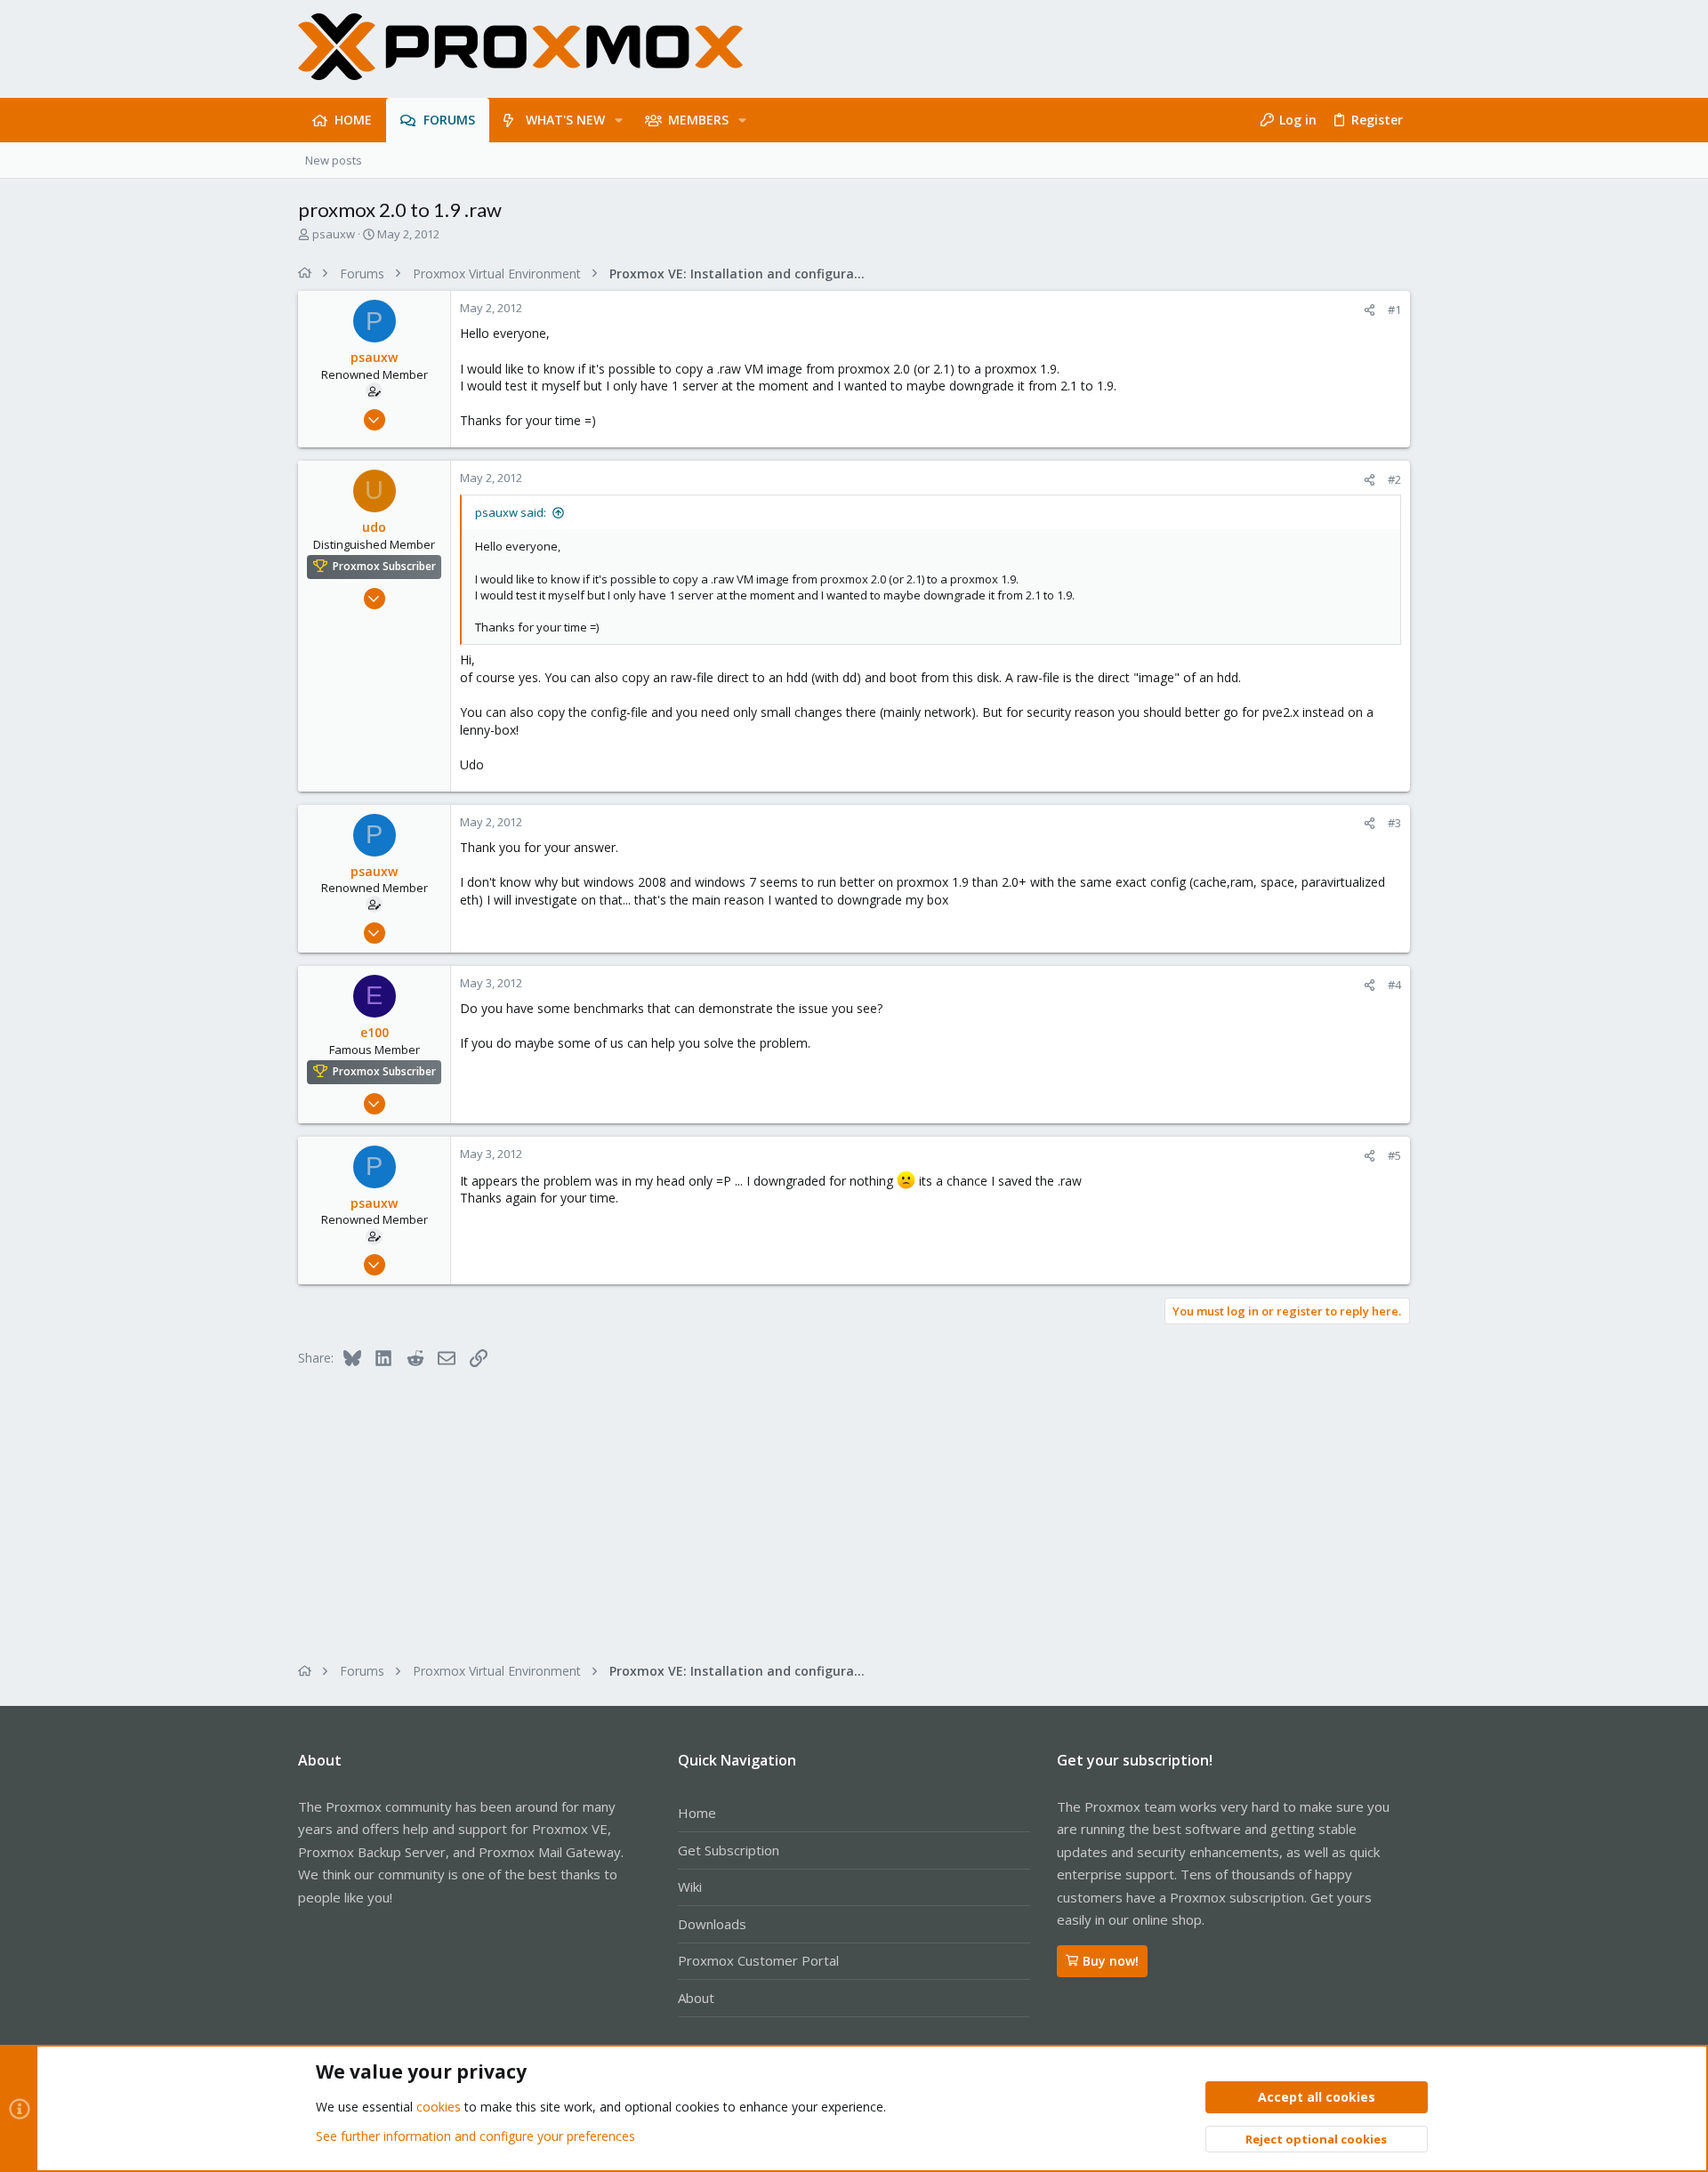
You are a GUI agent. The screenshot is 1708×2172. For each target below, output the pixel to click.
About (696, 1998)
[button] (619, 120)
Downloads (712, 1924)
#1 (1394, 310)
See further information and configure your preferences (475, 2136)
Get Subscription (729, 1850)
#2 (1394, 479)
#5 (1394, 1155)
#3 (1394, 823)
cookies (439, 2107)
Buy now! (1111, 1961)
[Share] (1370, 310)
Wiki (690, 1886)
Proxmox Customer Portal (758, 1960)
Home (697, 1813)
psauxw (334, 234)
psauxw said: (511, 512)
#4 (1394, 985)
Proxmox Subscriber (384, 566)
